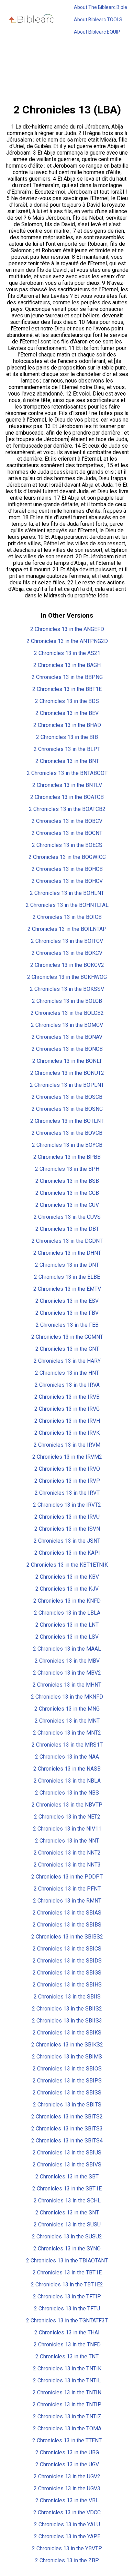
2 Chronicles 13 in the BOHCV (67, 881)
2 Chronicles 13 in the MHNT (67, 1685)
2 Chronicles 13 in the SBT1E (67, 2189)
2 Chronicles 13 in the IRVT (67, 1493)
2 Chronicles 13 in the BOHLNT (67, 893)
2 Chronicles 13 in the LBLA (67, 1613)
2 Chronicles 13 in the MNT (67, 1721)
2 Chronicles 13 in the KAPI (67, 1553)
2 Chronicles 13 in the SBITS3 (67, 2129)
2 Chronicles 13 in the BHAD (67, 725)
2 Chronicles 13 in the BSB (67, 1181)
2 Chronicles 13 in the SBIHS (67, 1985)
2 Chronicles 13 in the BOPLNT (67, 1085)
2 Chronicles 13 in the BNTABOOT (67, 773)
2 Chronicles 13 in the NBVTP (67, 1805)
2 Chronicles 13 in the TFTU (67, 2308)
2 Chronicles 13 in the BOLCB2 (67, 1013)
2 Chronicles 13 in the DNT (67, 1265)
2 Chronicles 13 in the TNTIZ (67, 2416)
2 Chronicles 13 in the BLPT (67, 749)
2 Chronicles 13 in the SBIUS (67, 2153)
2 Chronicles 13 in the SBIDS (67, 1961)
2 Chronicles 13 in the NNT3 (67, 1865)
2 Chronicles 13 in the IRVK (67, 1433)
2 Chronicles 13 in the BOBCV (67, 821)
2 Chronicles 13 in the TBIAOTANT (67, 2261)
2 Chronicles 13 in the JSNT (67, 1541)
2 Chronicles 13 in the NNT (67, 1841)
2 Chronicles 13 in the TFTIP (67, 2296)
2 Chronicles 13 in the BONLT (67, 1061)
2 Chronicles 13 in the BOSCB (67, 1097)
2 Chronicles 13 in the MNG (67, 1709)
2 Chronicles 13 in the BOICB (67, 917)
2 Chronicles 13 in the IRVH (67, 1421)
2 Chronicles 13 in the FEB (67, 1325)
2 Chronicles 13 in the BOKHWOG (67, 977)
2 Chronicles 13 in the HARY (67, 1361)
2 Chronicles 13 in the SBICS (67, 1949)
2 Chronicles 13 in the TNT (67, 2356)
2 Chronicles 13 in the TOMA (67, 2428)
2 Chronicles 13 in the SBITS (67, 2105)
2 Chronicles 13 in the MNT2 (67, 1733)
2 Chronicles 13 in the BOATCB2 (67, 809)
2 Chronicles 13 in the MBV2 (67, 1673)
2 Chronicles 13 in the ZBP (67, 2560)
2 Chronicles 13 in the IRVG (67, 1409)
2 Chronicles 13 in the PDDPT (67, 1877)
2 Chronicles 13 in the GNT (67, 1349)
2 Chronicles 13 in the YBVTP (67, 2548)
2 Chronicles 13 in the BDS (67, 701)
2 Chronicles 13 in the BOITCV (67, 941)
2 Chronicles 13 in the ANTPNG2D (67, 641)
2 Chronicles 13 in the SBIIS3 (67, 2021)
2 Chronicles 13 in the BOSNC (67, 1109)
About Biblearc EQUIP (97, 32)
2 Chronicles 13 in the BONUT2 (67, 1073)
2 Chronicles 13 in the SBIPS (67, 2081)
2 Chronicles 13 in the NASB (67, 1769)
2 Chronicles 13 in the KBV (67, 1577)
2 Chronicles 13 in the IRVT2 (67, 1505)
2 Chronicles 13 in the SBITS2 (67, 2117)
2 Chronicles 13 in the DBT (67, 1229)
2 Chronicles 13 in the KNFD (67, 1601)
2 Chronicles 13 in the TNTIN (67, 2392)
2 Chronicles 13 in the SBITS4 (67, 2141)
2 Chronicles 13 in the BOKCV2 (67, 965)
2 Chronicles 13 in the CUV (67, 1205)
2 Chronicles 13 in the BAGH (67, 665)
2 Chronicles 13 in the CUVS (67, 1217)
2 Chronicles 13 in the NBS (67, 1793)
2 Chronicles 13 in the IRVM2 (67, 1457)
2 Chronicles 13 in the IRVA (67, 1385)
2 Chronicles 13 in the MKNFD (67, 1697)
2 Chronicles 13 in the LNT (67, 1625)
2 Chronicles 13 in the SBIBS (67, 1925)
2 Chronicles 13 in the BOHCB (67, 869)
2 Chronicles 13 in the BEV (67, 713)
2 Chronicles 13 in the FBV (67, 1313)
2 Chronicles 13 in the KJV (67, 1589)
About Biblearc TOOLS (98, 20)
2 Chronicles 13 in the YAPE (67, 2536)
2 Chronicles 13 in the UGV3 (67, 2488)
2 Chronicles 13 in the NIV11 (67, 1829)
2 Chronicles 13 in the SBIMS (67, 2057)
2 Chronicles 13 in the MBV (67, 1661)
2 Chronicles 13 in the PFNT (67, 1889)
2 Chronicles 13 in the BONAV (67, 1037)
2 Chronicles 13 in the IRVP (67, 1481)
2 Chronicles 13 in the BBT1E (67, 689)
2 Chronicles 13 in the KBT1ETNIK (67, 1565)
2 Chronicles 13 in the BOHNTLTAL (67, 905)
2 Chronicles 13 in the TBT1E (67, 2273)
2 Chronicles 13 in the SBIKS (67, 2033)
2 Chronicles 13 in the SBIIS (67, 1997)
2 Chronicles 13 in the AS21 (67, 653)
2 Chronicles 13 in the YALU (67, 2524)
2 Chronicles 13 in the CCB (67, 1193)
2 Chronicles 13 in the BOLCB (67, 1001)
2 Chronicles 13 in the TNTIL (67, 2380)
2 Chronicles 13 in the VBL (67, 2500)
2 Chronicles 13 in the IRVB (67, 1397)
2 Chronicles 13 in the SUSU (67, 2225)
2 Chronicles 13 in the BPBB (67, 1157)
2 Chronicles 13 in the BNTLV (67, 785)
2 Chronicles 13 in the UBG (67, 2452)
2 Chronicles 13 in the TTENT (67, 2440)
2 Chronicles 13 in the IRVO (67, 1469)
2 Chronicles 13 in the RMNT (67, 1901)
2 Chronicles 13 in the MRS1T (67, 1745)
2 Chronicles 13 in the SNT (67, 2213)
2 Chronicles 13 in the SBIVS (67, 2165)
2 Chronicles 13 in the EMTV (67, 1289)
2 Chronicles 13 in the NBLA (67, 1781)
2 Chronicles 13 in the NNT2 (67, 1853)
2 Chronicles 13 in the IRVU (67, 1517)
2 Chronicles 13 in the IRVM (67, 1445)
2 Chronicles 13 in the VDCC (67, 2512)
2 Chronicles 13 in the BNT (67, 761)
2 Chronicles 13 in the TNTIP (67, 2404)
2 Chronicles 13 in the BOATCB (67, 797)
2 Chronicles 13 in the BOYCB (67, 1145)
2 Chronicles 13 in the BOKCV (67, 953)
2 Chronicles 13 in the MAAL (67, 1649)
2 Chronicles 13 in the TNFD (67, 2344)
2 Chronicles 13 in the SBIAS (67, 1913)
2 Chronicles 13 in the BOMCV (67, 1025)
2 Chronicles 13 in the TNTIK (67, 2368)
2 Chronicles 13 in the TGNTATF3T (67, 2320)
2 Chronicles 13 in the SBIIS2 (67, 2009)
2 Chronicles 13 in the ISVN (67, 1529)
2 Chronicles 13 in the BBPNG (67, 677)
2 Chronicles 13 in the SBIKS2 (67, 2045)
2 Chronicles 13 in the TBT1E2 (67, 2285)
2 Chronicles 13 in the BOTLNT (67, 1121)
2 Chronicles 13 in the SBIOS (67, 2069)
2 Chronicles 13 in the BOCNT (67, 833)
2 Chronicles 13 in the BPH (67, 1169)
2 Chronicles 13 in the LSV (67, 1637)
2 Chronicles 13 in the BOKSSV (67, 989)
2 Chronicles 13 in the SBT (67, 2177)
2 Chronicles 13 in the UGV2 (67, 2476)
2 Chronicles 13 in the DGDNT (67, 1241)
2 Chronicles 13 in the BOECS (67, 845)
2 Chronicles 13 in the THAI (67, 2332)
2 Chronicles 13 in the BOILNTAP (67, 929)
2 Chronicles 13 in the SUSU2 (67, 2237)
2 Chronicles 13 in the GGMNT (67, 1337)
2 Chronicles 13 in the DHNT (67, 1253)
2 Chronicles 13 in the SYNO (67, 2249)
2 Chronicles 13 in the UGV (67, 2464)
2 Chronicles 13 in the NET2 (67, 1817)
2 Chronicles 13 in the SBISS (67, 2093)
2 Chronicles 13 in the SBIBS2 (67, 1937)
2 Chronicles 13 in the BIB (67, 737)
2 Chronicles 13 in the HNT (67, 1373)
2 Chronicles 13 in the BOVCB (67, 1133)
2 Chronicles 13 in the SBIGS (67, 1973)
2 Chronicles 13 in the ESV (67, 1301)
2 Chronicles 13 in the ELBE (67, 1277)
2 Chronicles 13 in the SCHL (67, 2201)
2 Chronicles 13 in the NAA (67, 1757)
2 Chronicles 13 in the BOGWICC (67, 857)
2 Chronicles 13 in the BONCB (67, 1049)
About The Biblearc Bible (100, 7)
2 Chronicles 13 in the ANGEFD (67, 629)
